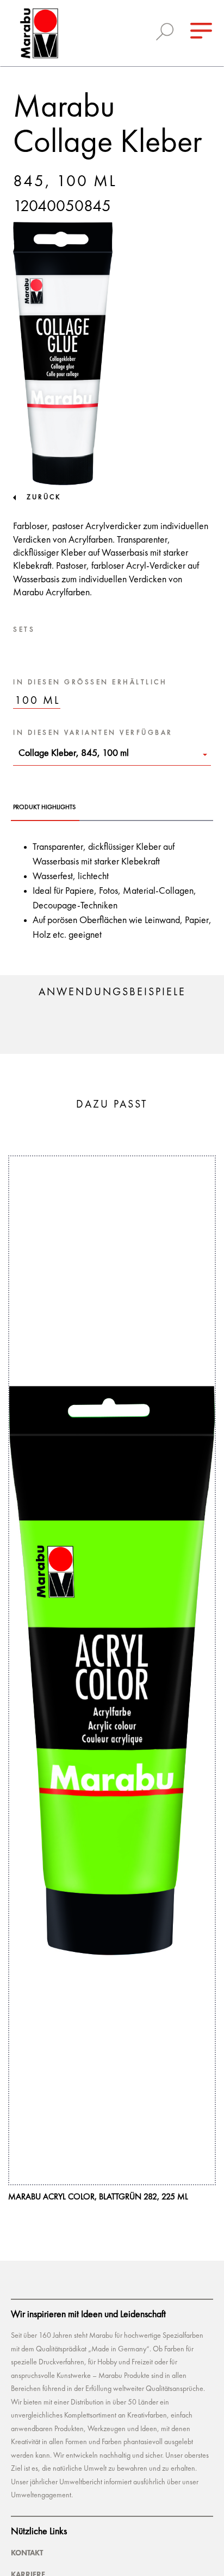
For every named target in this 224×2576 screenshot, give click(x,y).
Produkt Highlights (44, 807)
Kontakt (27, 2553)
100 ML (38, 701)
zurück (44, 497)
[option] (112, 1679)
